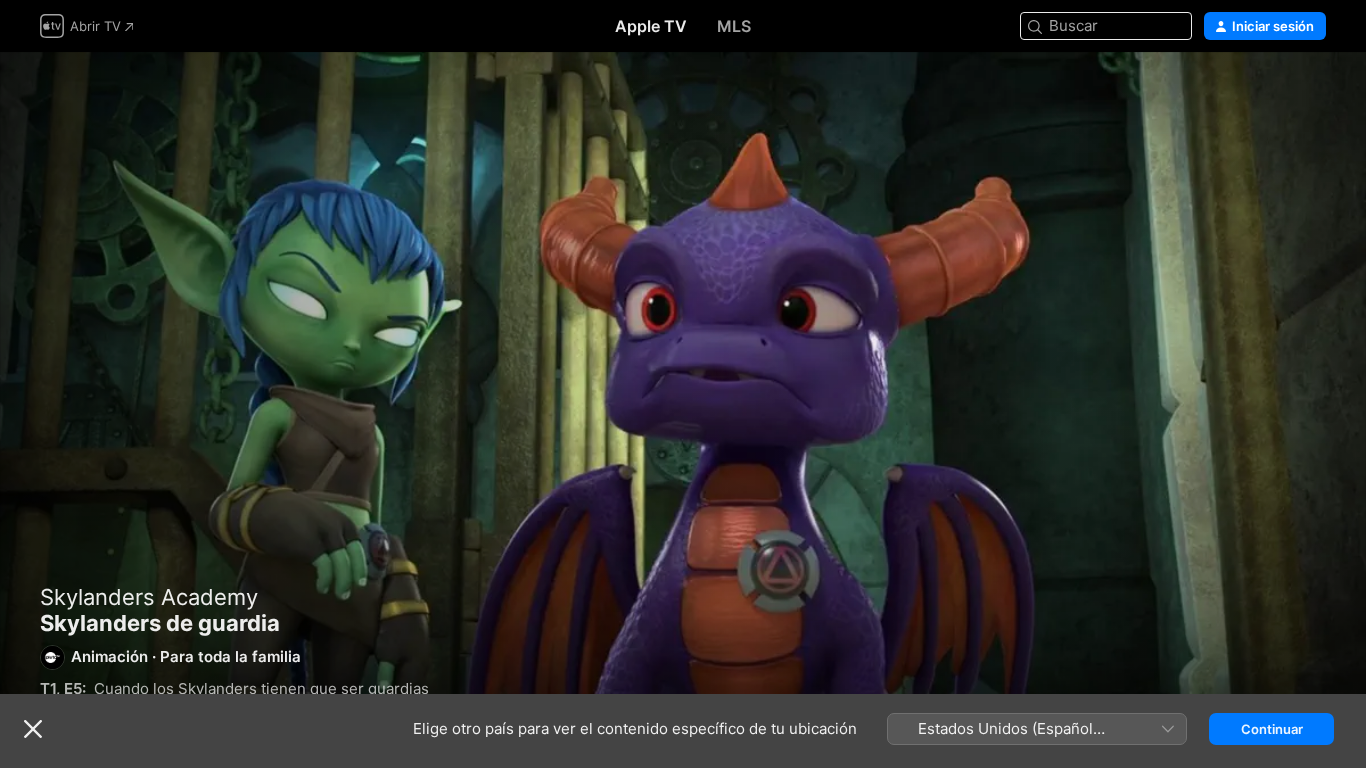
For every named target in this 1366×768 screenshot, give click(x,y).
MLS (734, 26)
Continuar (1272, 729)
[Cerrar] (33, 729)
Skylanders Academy (149, 597)
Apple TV (651, 26)
